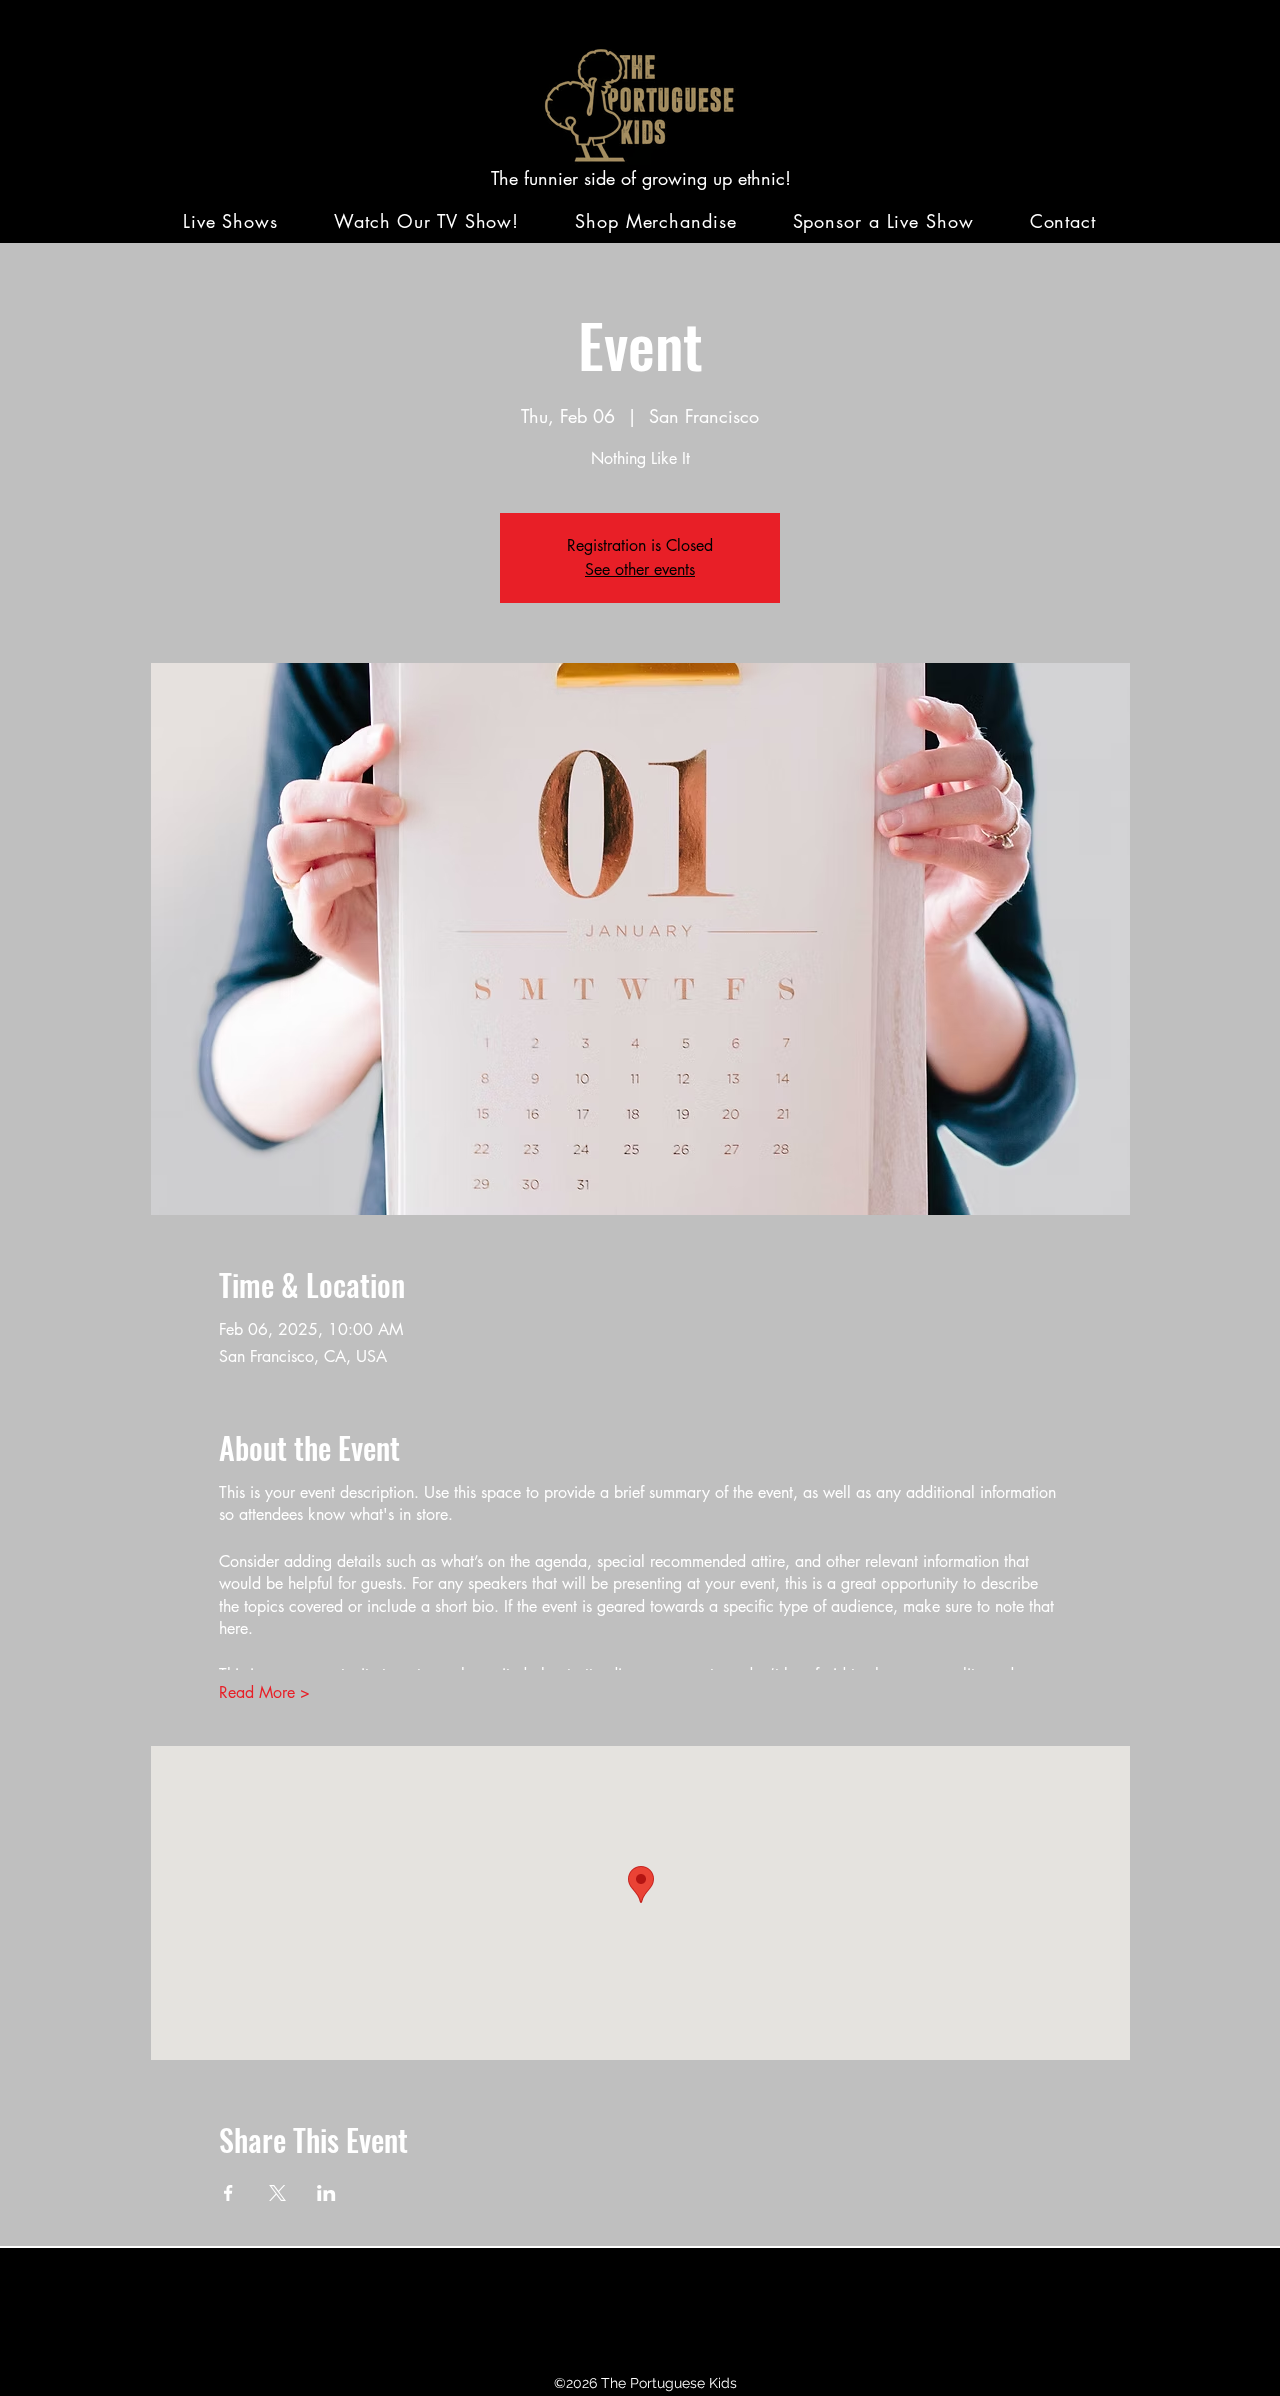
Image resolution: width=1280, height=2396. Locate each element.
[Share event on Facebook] (228, 2193)
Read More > (264, 1692)
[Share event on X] (277, 2193)
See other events (640, 569)
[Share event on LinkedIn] (326, 2193)
